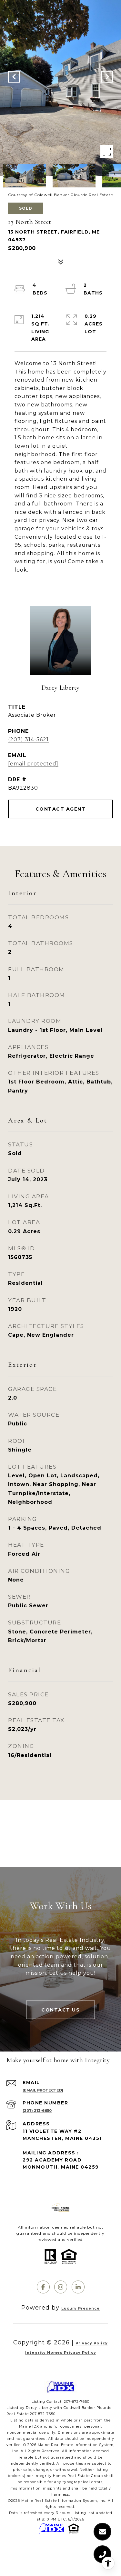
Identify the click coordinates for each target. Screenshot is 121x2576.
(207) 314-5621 (28, 739)
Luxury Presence (81, 2308)
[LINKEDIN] (78, 2287)
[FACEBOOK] (43, 2287)
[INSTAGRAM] (61, 2287)
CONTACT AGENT (61, 809)
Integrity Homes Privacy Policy (61, 2352)
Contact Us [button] (60, 2010)
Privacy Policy (92, 2343)
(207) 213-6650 (37, 2111)
